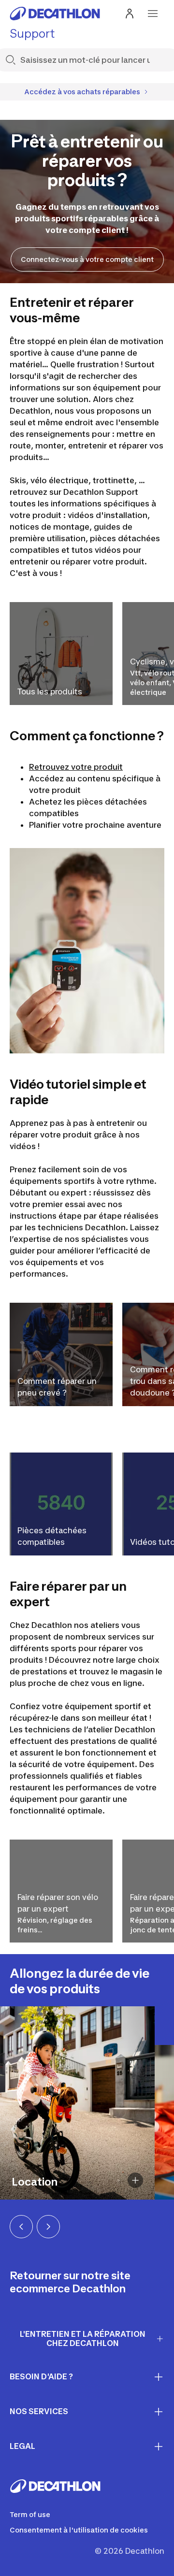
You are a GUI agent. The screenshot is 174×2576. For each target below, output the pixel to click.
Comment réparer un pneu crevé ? (57, 1387)
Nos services (39, 2411)
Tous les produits (50, 691)
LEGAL (22, 2446)
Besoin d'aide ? (41, 2376)
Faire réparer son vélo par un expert (58, 1903)
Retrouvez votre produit (76, 767)
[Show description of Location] (135, 2180)
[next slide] (48, 2227)
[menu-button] (153, 14)
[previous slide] (21, 2227)
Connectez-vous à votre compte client (87, 259)
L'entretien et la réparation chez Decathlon (83, 2339)
